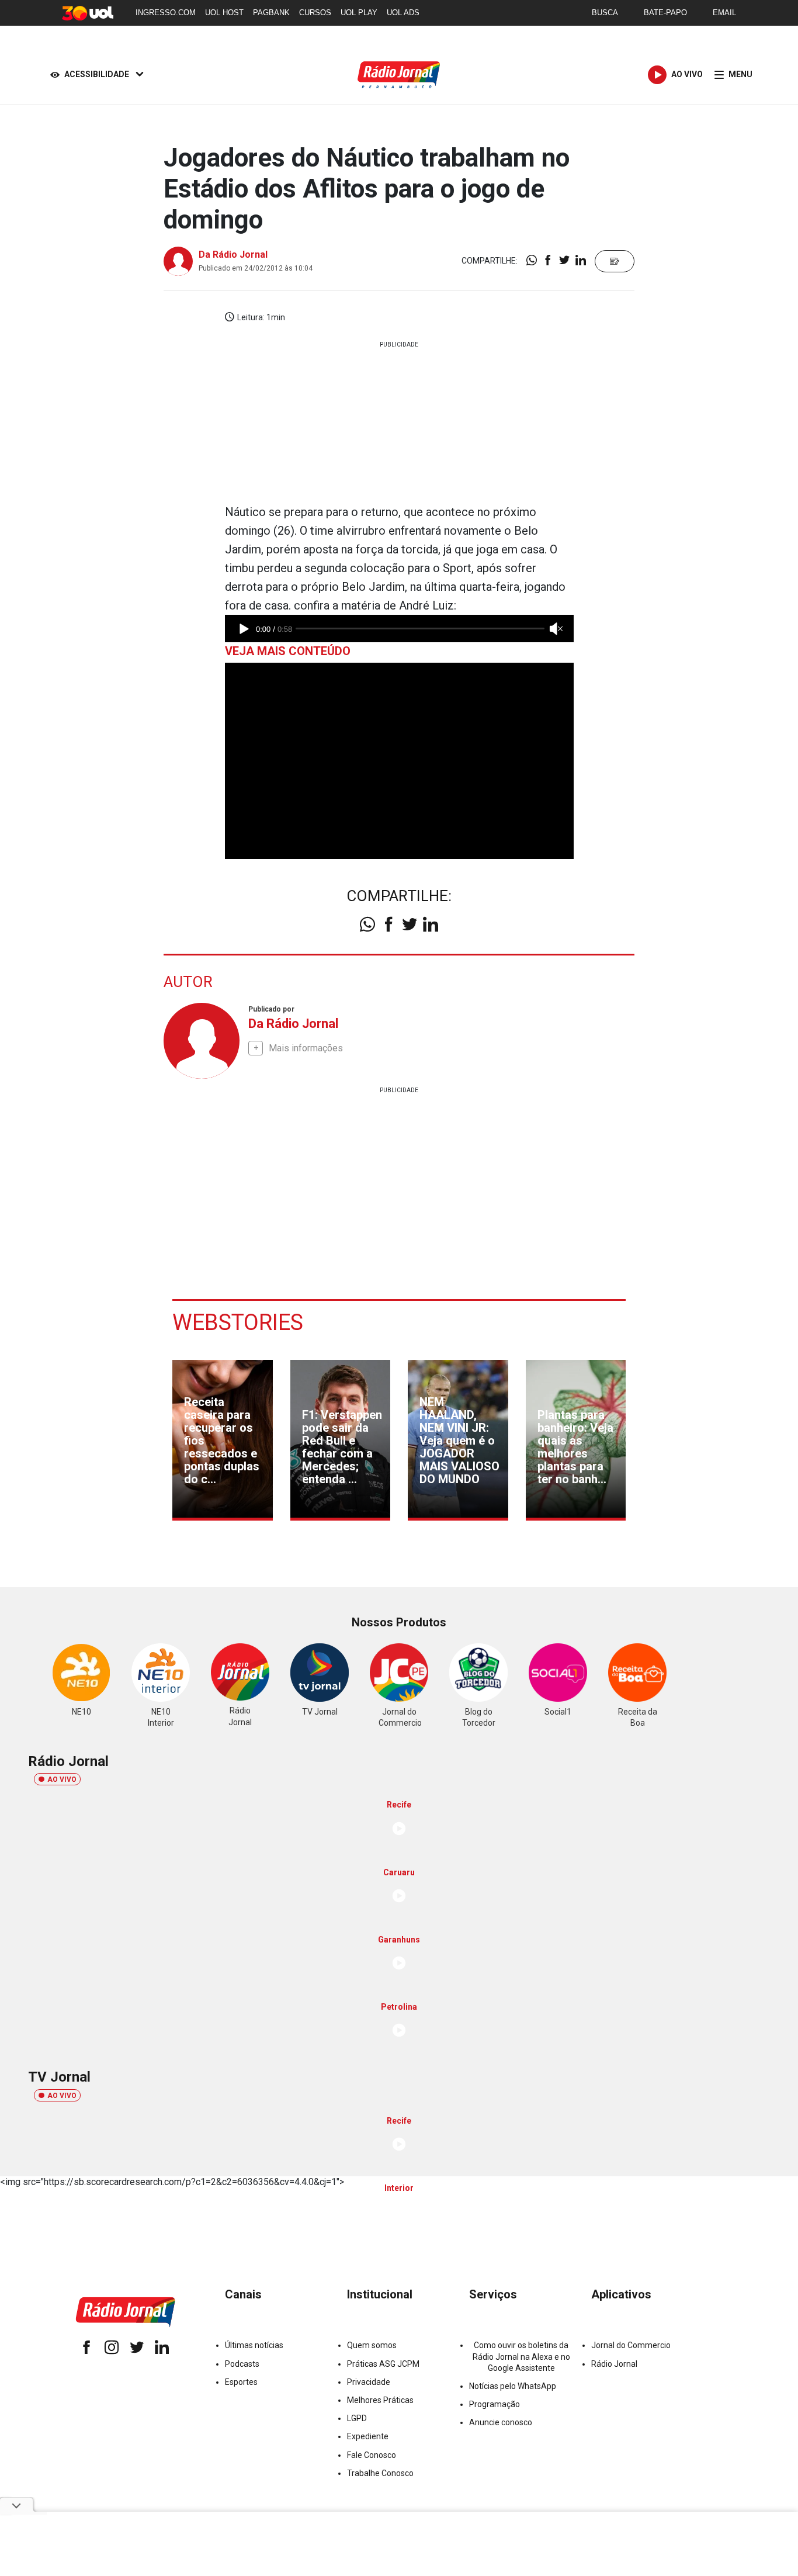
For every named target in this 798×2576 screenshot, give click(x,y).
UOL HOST (224, 13)
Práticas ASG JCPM (383, 2364)
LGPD (357, 2418)
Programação (495, 2404)
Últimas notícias (254, 2345)
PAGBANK (271, 13)
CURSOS (315, 13)
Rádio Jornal (614, 2364)
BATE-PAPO (665, 13)
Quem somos (372, 2345)
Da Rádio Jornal (233, 255)
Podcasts (242, 2364)
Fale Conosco (372, 2455)
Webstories (238, 1322)
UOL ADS (403, 13)
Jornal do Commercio (631, 2345)
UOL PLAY (359, 13)
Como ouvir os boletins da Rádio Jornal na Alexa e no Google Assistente (521, 2356)
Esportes (241, 2382)
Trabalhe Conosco (380, 2473)
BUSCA (605, 13)
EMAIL (724, 13)
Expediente (368, 2436)
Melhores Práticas (380, 2400)
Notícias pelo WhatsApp (513, 2386)
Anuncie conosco (501, 2422)
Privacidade (369, 2382)
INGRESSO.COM (166, 13)
